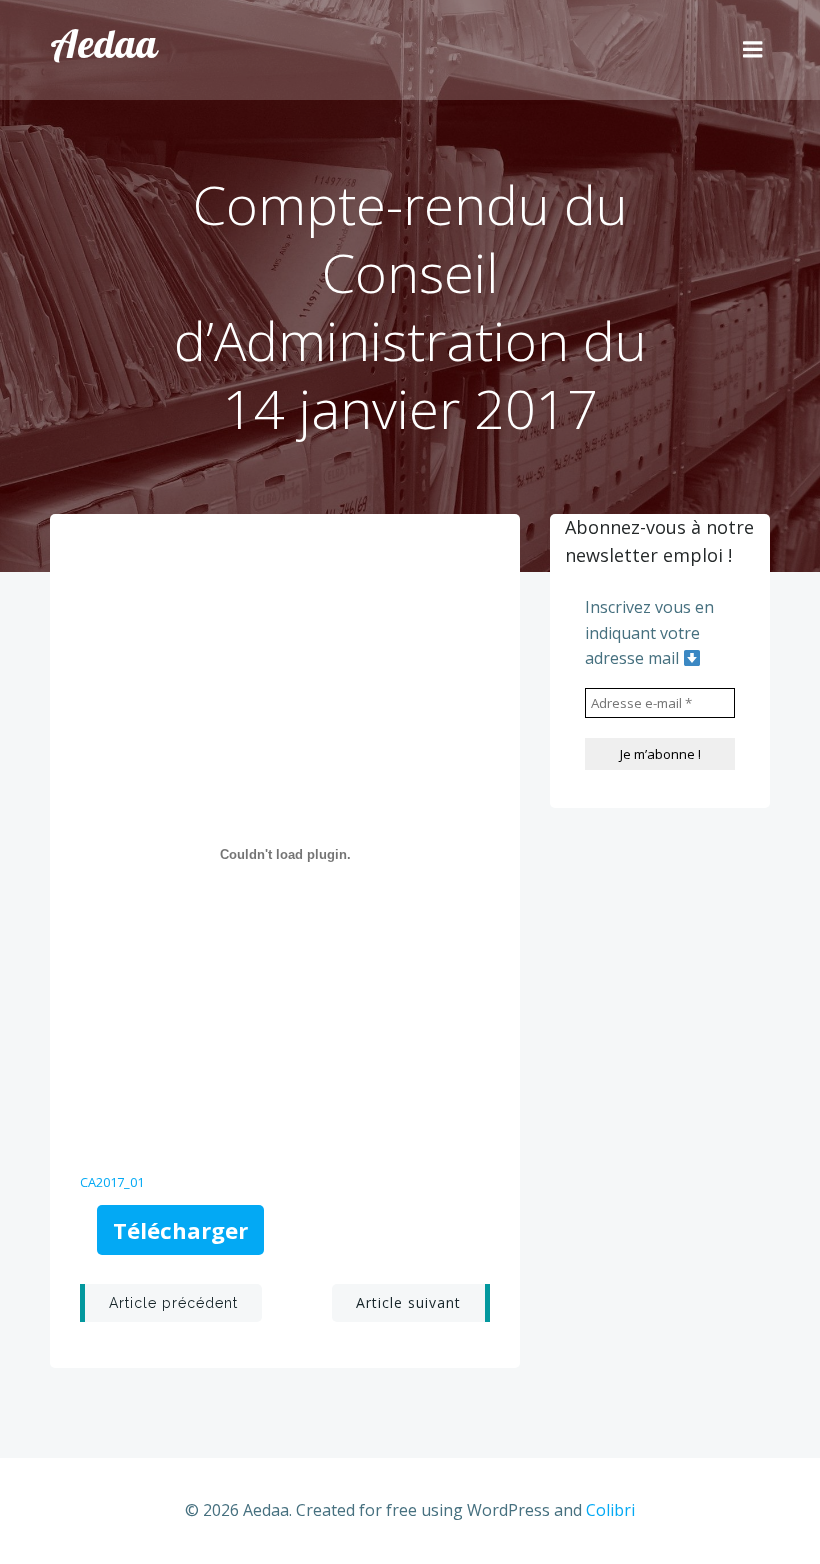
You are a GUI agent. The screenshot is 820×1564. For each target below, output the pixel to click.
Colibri (610, 1510)
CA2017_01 (112, 1182)
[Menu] (753, 50)
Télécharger (180, 1230)
